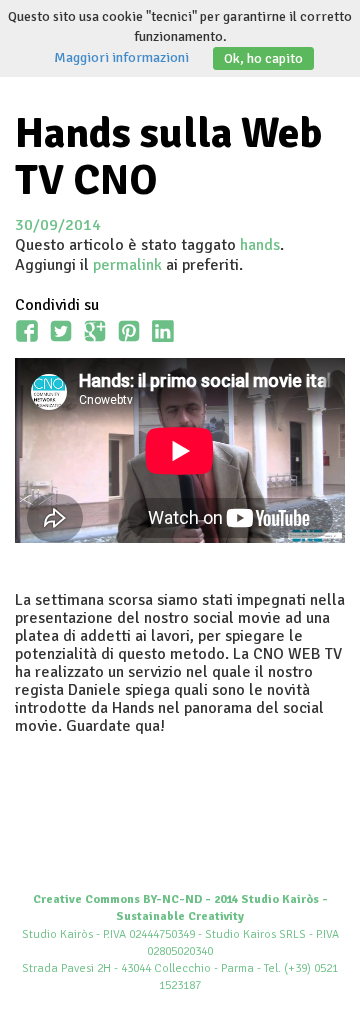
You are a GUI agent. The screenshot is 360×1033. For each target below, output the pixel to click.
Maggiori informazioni (121, 57)
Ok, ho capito (263, 58)
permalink (127, 265)
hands (260, 245)
